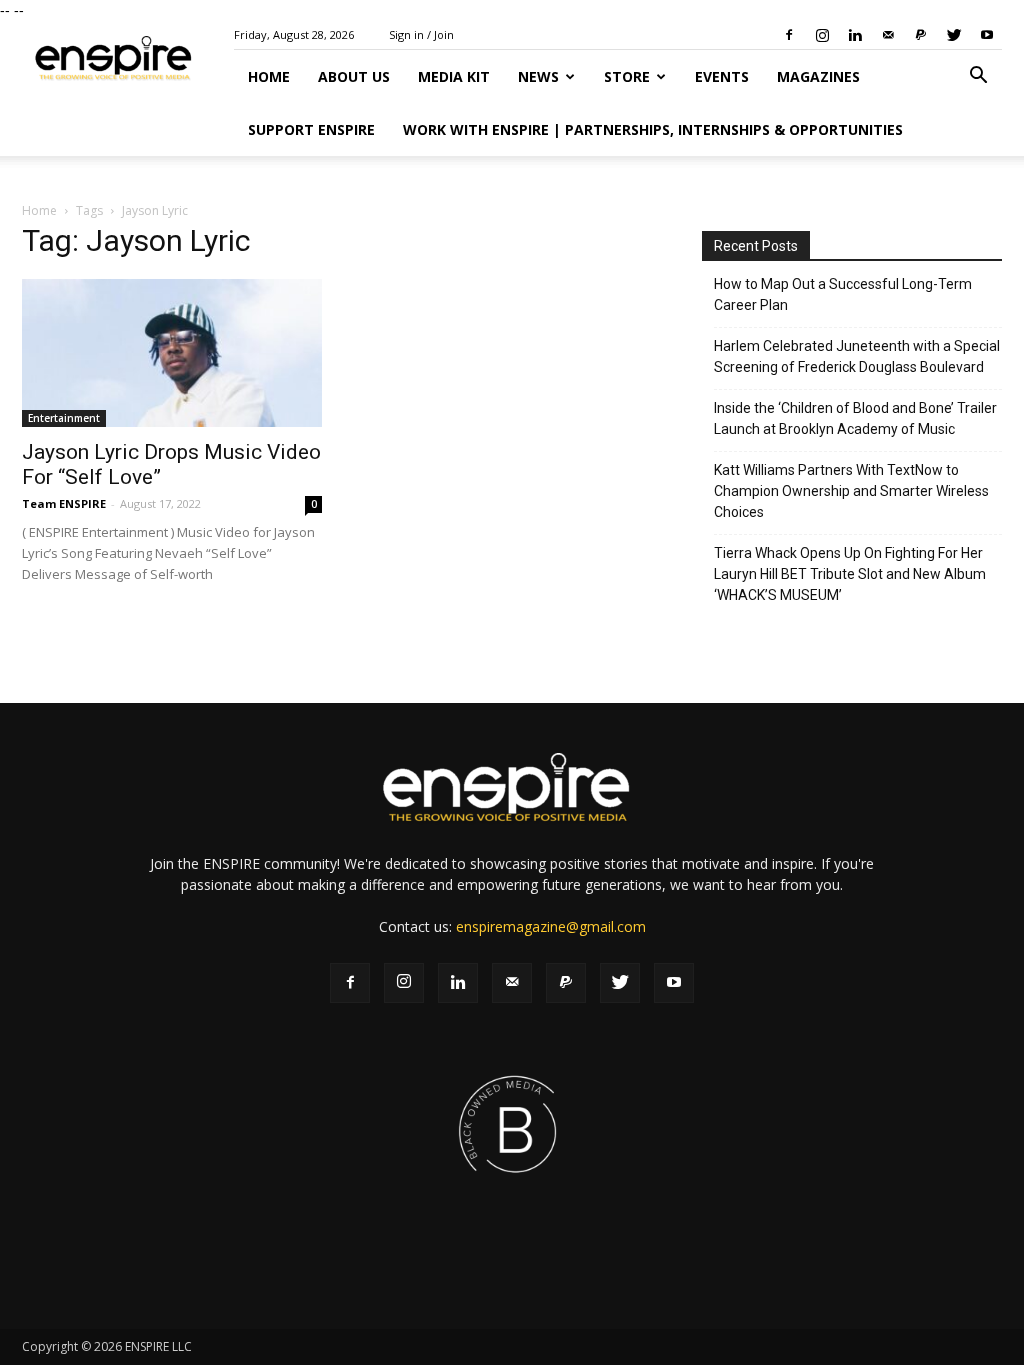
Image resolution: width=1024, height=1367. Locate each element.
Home (269, 76)
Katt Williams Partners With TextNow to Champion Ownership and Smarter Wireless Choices (851, 491)
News (538, 76)
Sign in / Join (421, 34)
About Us (354, 76)
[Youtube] (987, 35)
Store (627, 76)
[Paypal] (921, 35)
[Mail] (888, 35)
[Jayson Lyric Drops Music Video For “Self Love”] (172, 353)
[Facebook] (789, 35)
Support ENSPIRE (311, 129)
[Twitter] (954, 35)
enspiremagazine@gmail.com (551, 926)
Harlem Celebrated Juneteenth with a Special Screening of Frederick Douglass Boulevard (857, 356)
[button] (978, 77)
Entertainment (64, 418)
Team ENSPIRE (64, 503)
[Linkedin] (855, 35)
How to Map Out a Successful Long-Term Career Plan (843, 294)
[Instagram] (822, 35)
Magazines (818, 76)
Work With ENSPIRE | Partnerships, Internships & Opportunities (653, 129)
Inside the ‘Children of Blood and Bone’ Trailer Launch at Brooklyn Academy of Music (855, 418)
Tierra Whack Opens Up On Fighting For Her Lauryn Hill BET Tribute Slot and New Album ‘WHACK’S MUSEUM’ (850, 574)
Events (722, 76)
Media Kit (454, 76)
